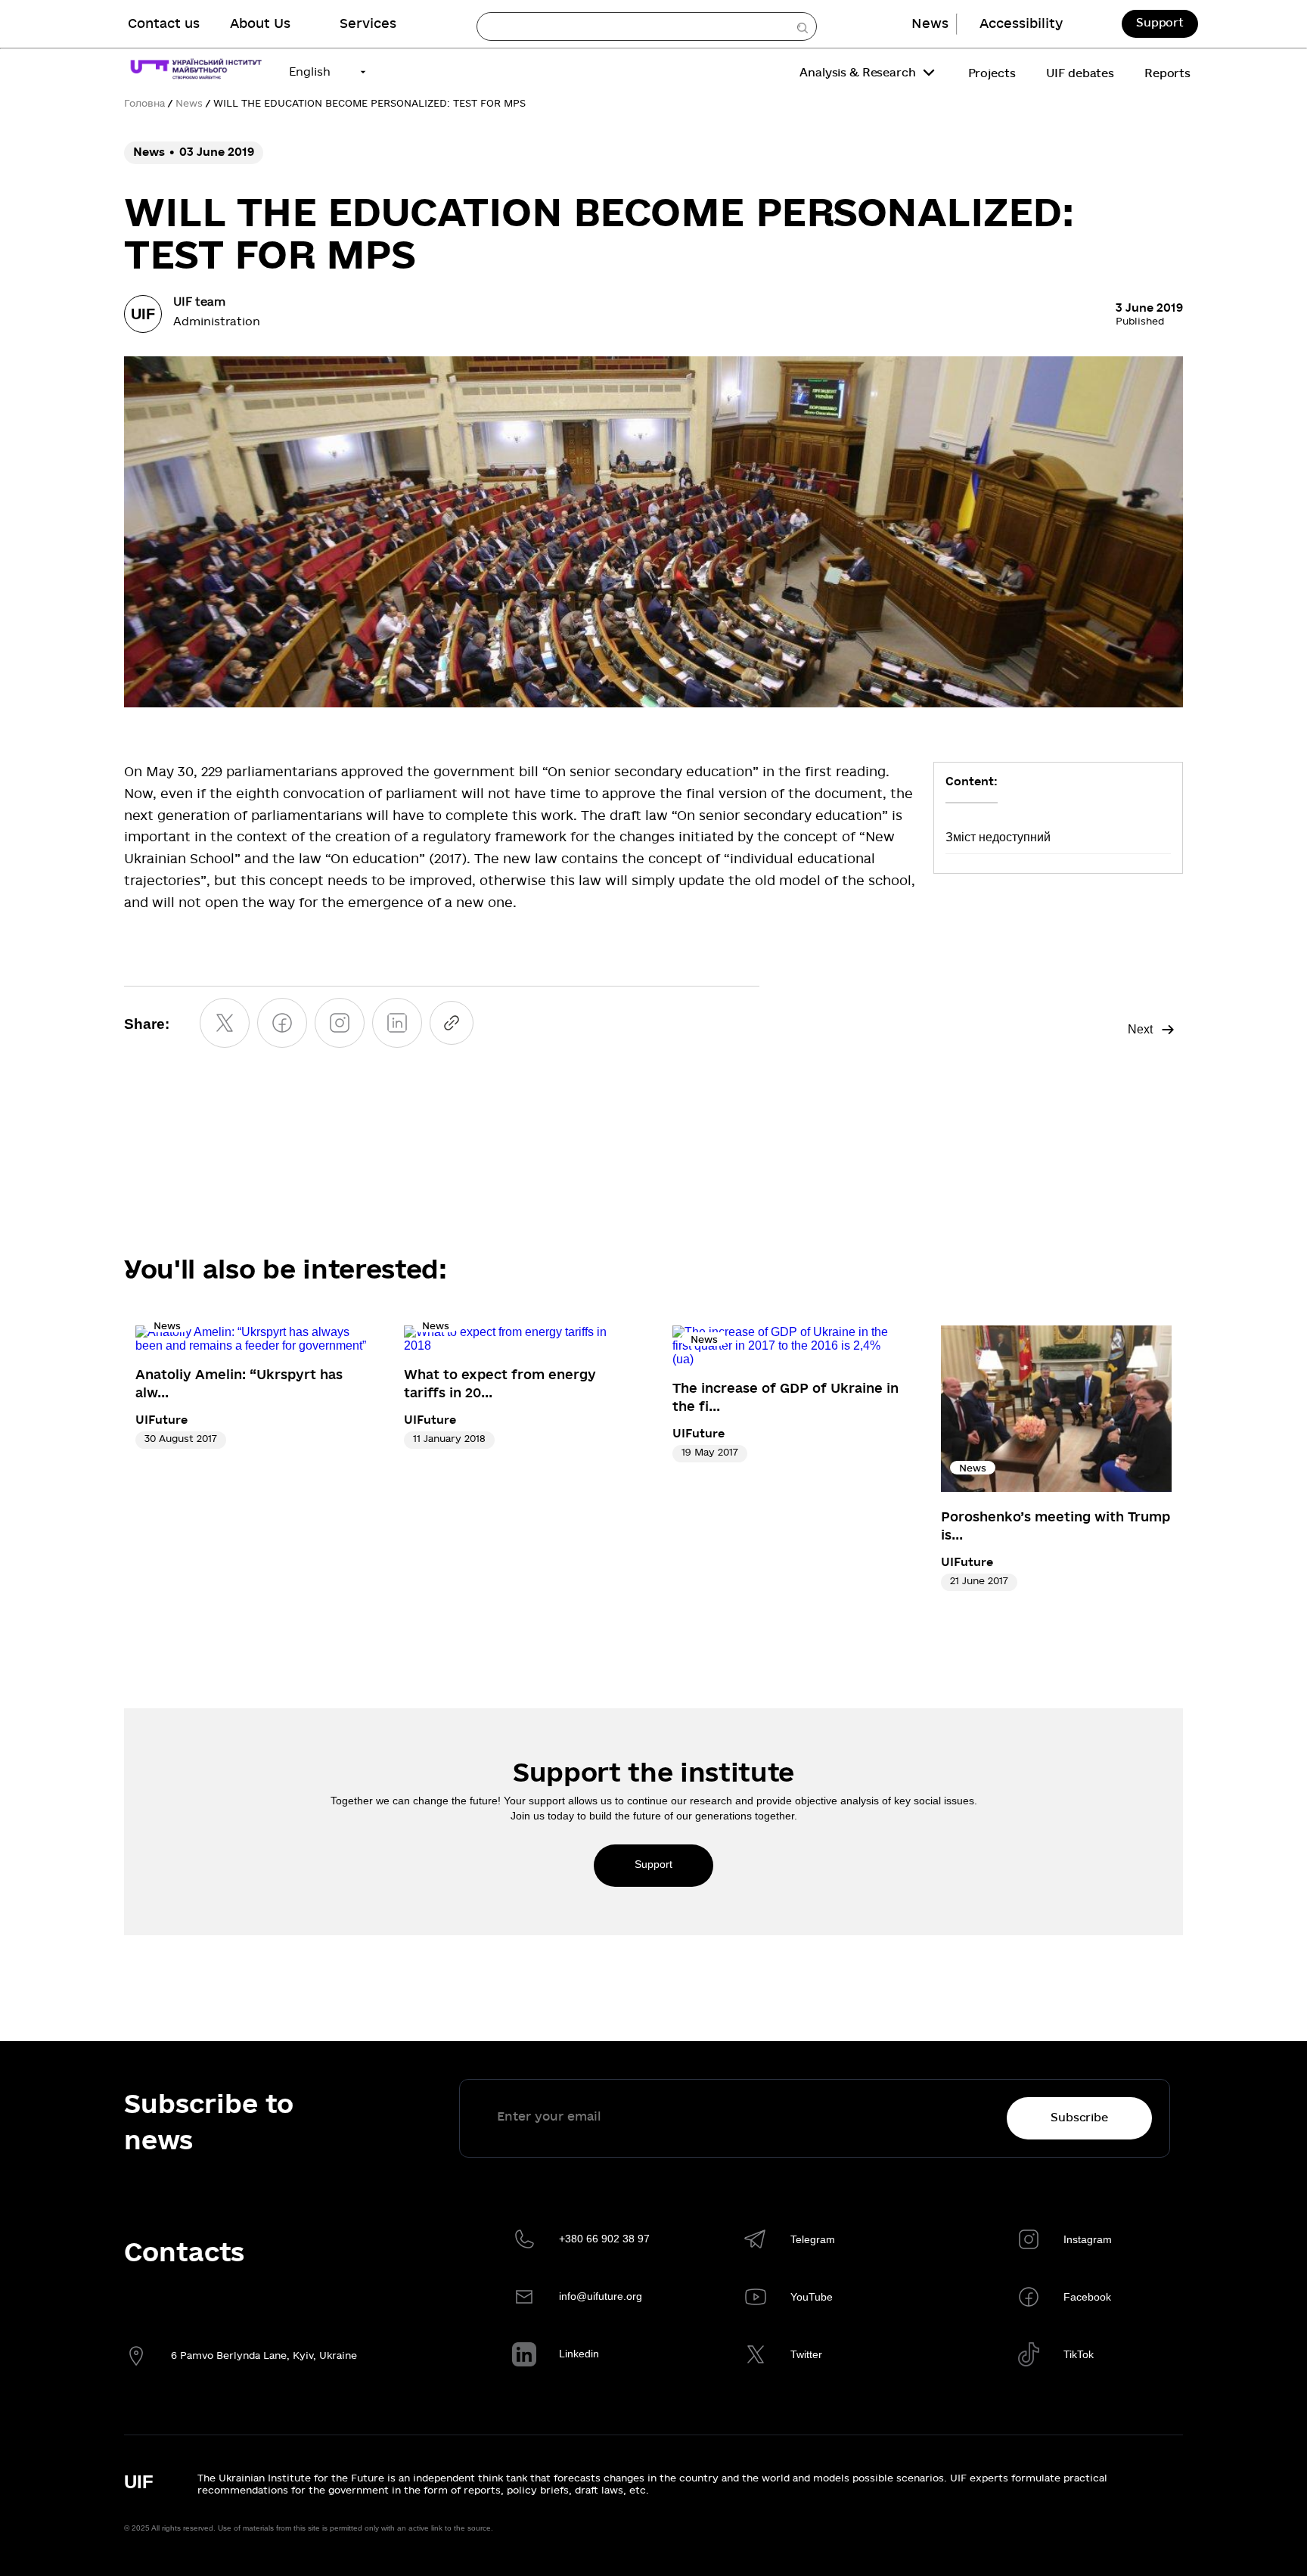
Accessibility (1021, 24)
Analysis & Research (857, 73)
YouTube (812, 2297)
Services (368, 24)
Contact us (164, 24)
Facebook (1087, 2297)
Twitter (806, 2354)
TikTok (1079, 2354)
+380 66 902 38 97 (604, 2239)
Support (1160, 23)
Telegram (813, 2239)
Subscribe (1079, 2118)
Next (1140, 1029)
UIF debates (1080, 73)
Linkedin (579, 2354)
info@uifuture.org (601, 2296)
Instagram (1088, 2239)
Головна (144, 104)
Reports (1167, 73)
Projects (992, 73)
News (930, 24)
